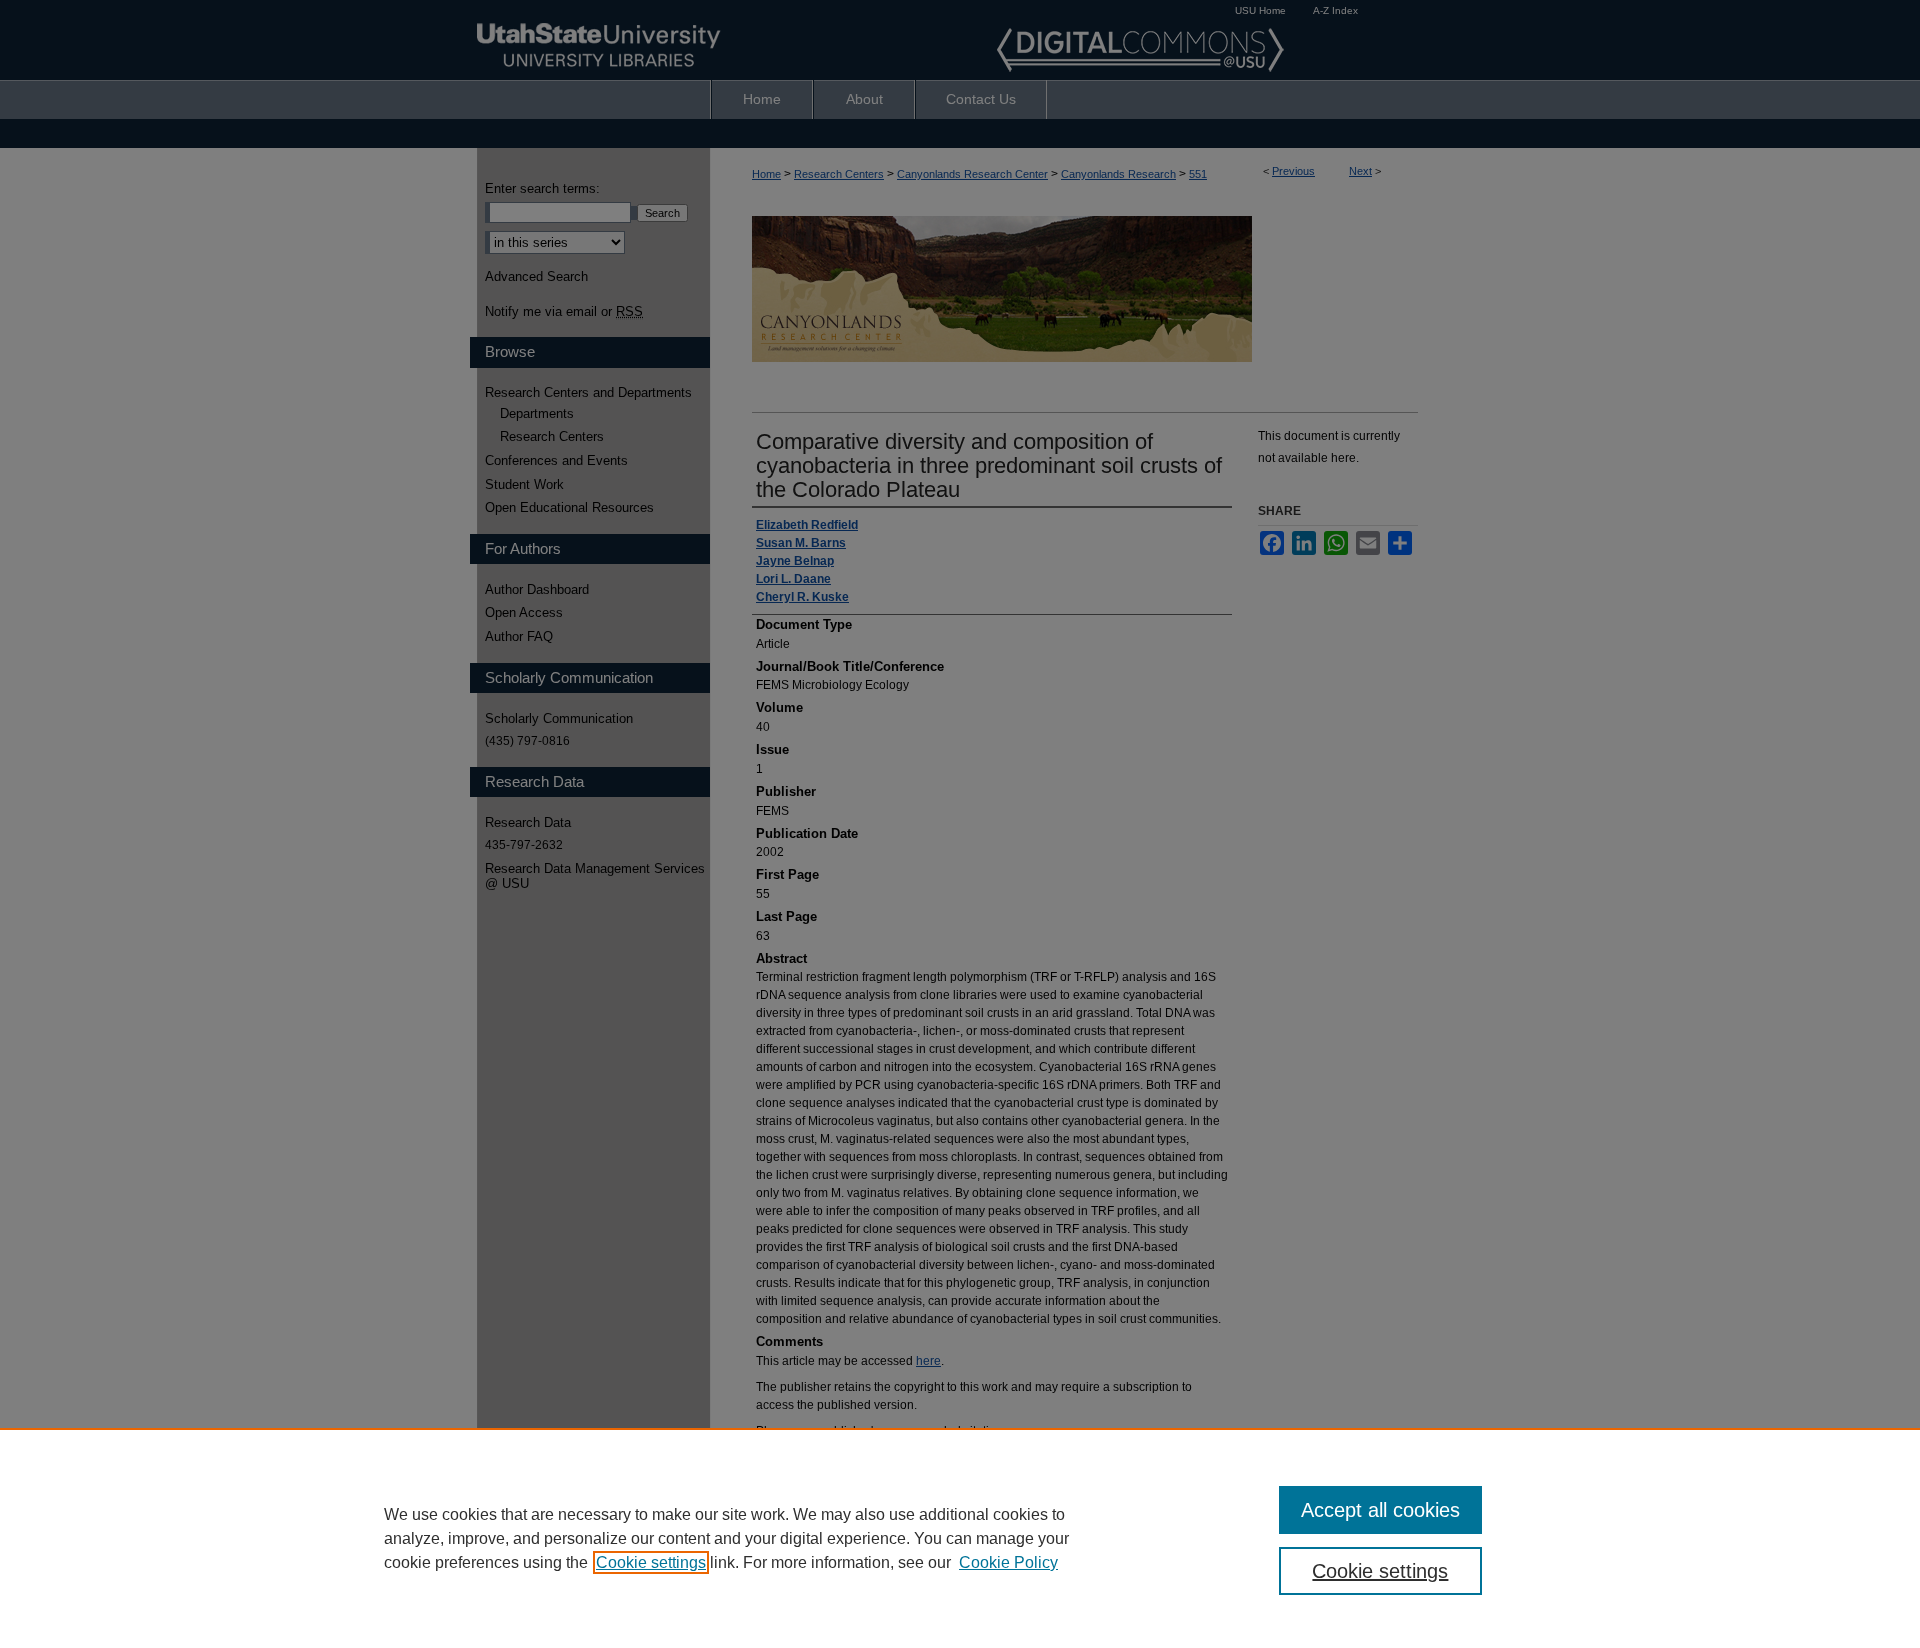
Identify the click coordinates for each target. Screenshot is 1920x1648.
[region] (960, 1538)
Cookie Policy (1008, 1562)
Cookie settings (651, 1562)
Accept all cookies (1380, 1510)
